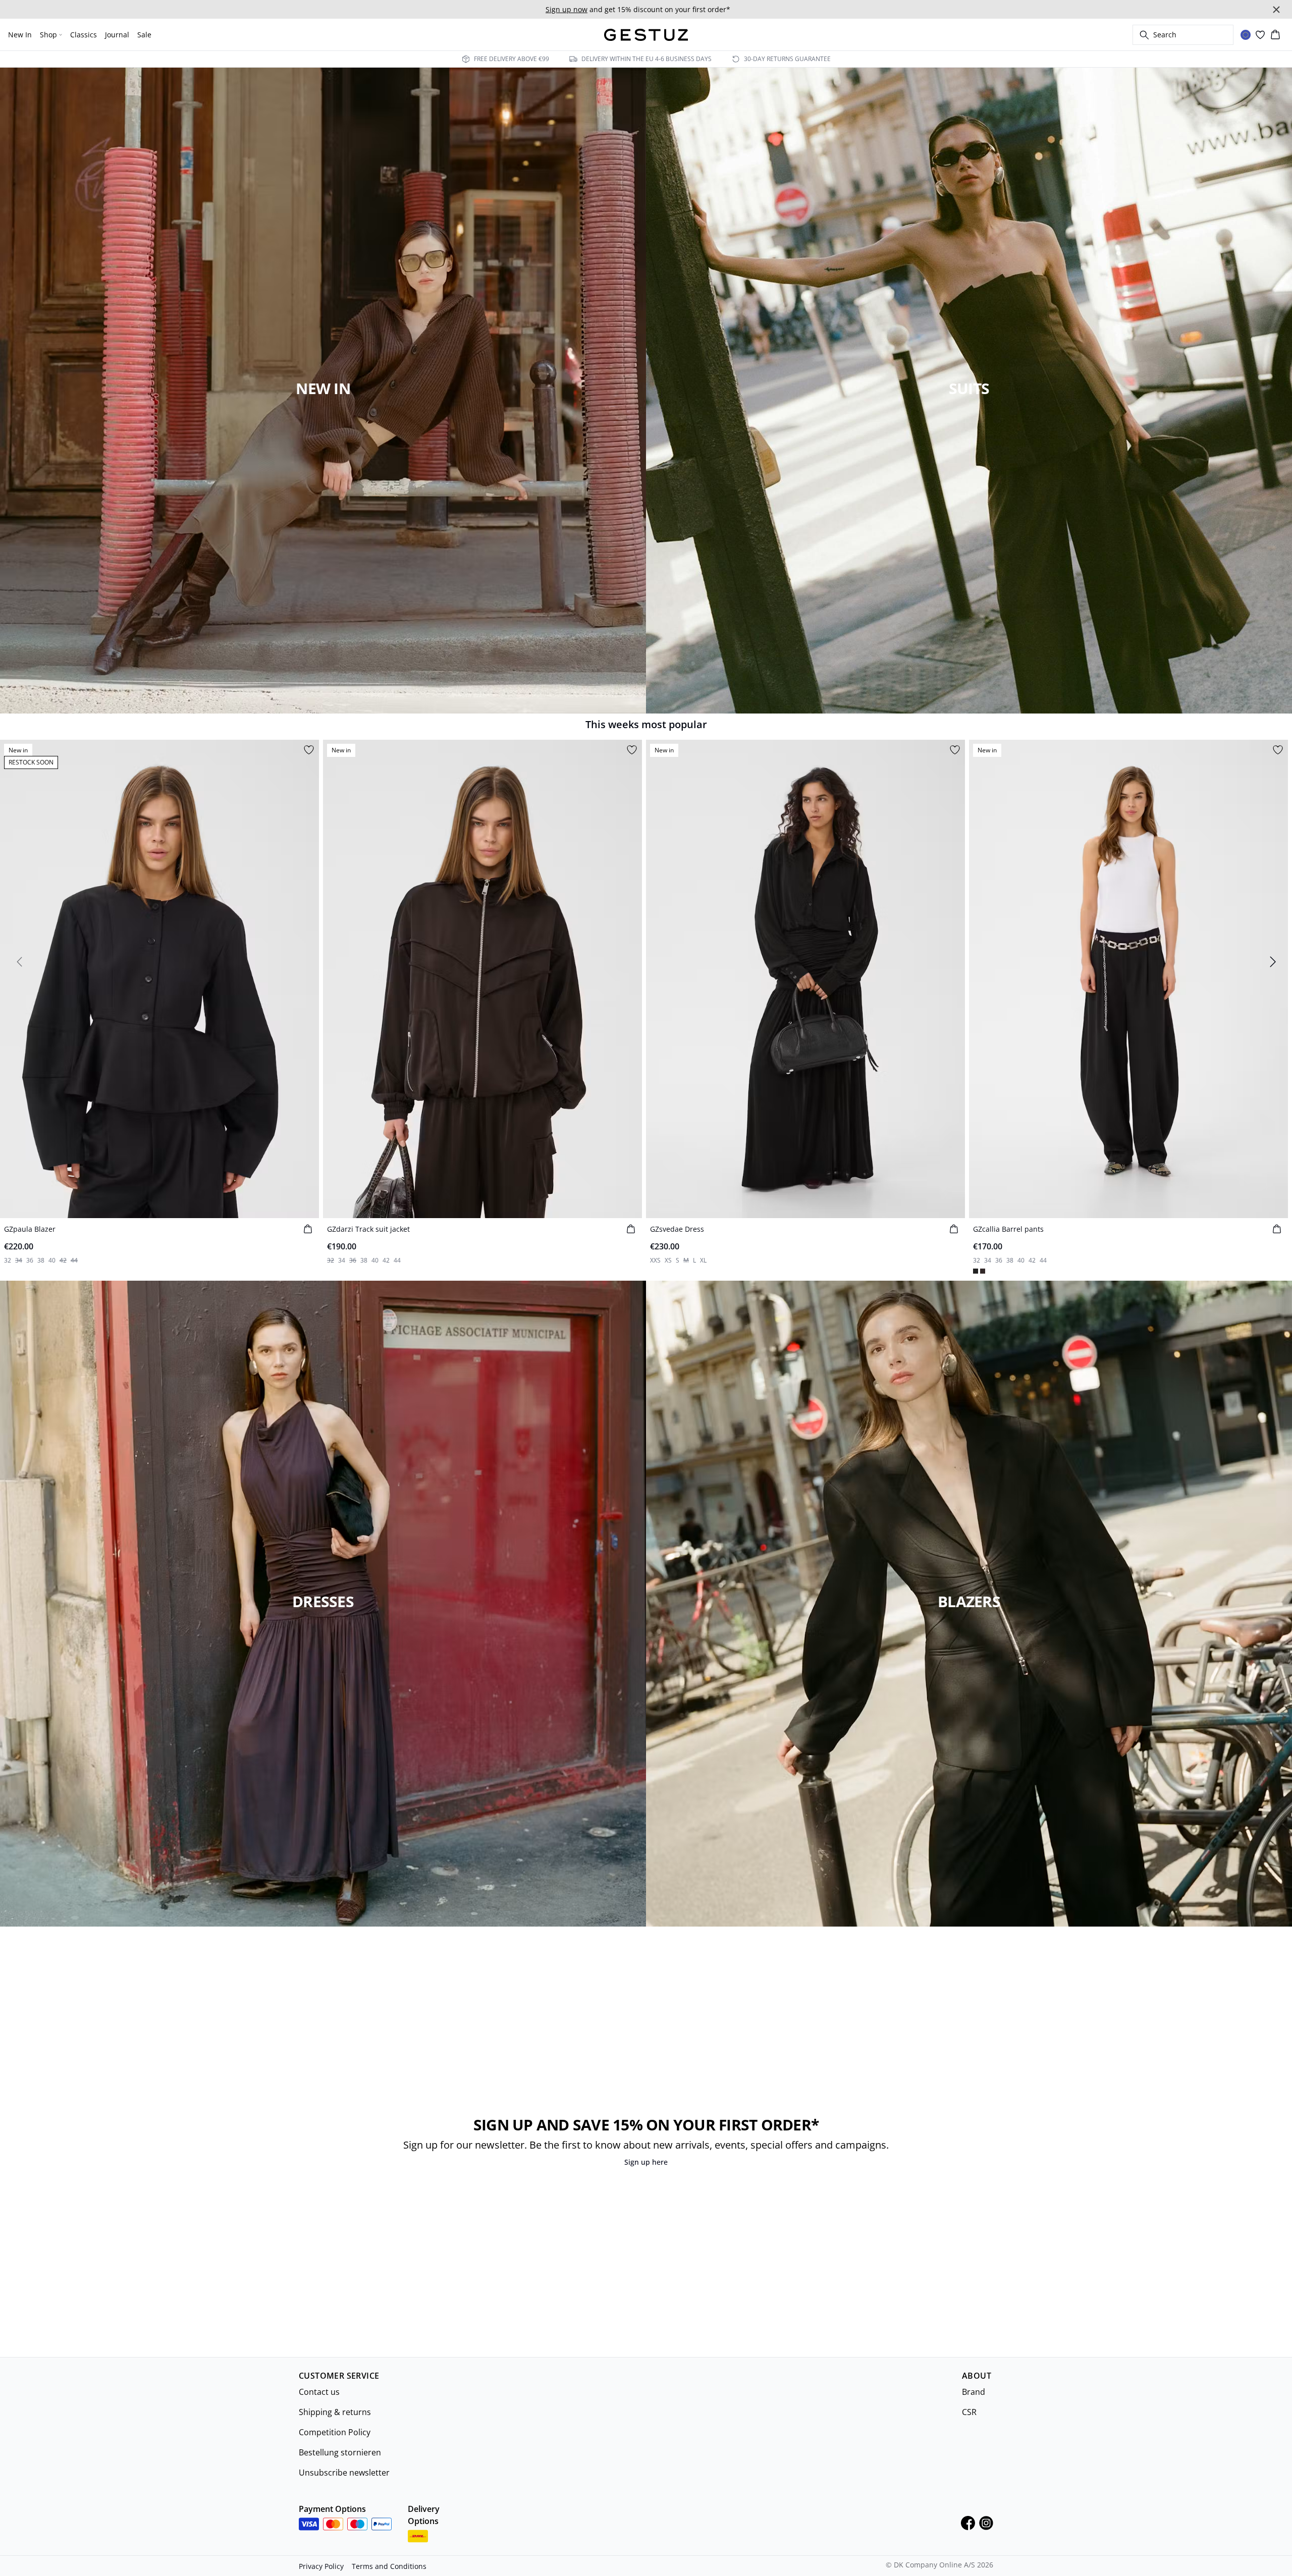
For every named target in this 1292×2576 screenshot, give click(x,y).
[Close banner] (1276, 10)
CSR (969, 2412)
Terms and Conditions (389, 2566)
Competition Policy (335, 2432)
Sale (144, 35)
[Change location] (1246, 35)
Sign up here (646, 2162)
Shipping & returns (335, 2412)
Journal (117, 35)
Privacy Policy (321, 2566)
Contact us (319, 2392)
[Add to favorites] (309, 750)
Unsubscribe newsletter (344, 2473)
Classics (84, 35)
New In (20, 35)
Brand (974, 2392)
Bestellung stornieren (340, 2452)
